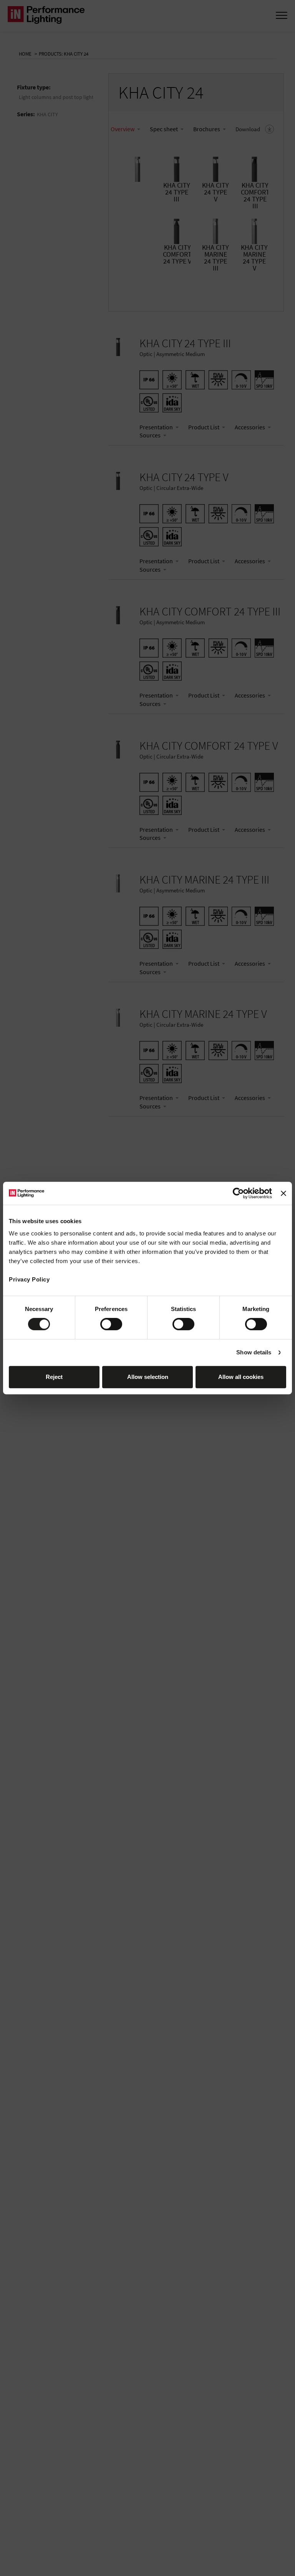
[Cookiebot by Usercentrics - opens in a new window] (238, 1193)
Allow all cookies (241, 1377)
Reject (54, 1377)
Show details (254, 1352)
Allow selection (148, 1377)
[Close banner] (283, 1193)
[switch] (111, 1324)
